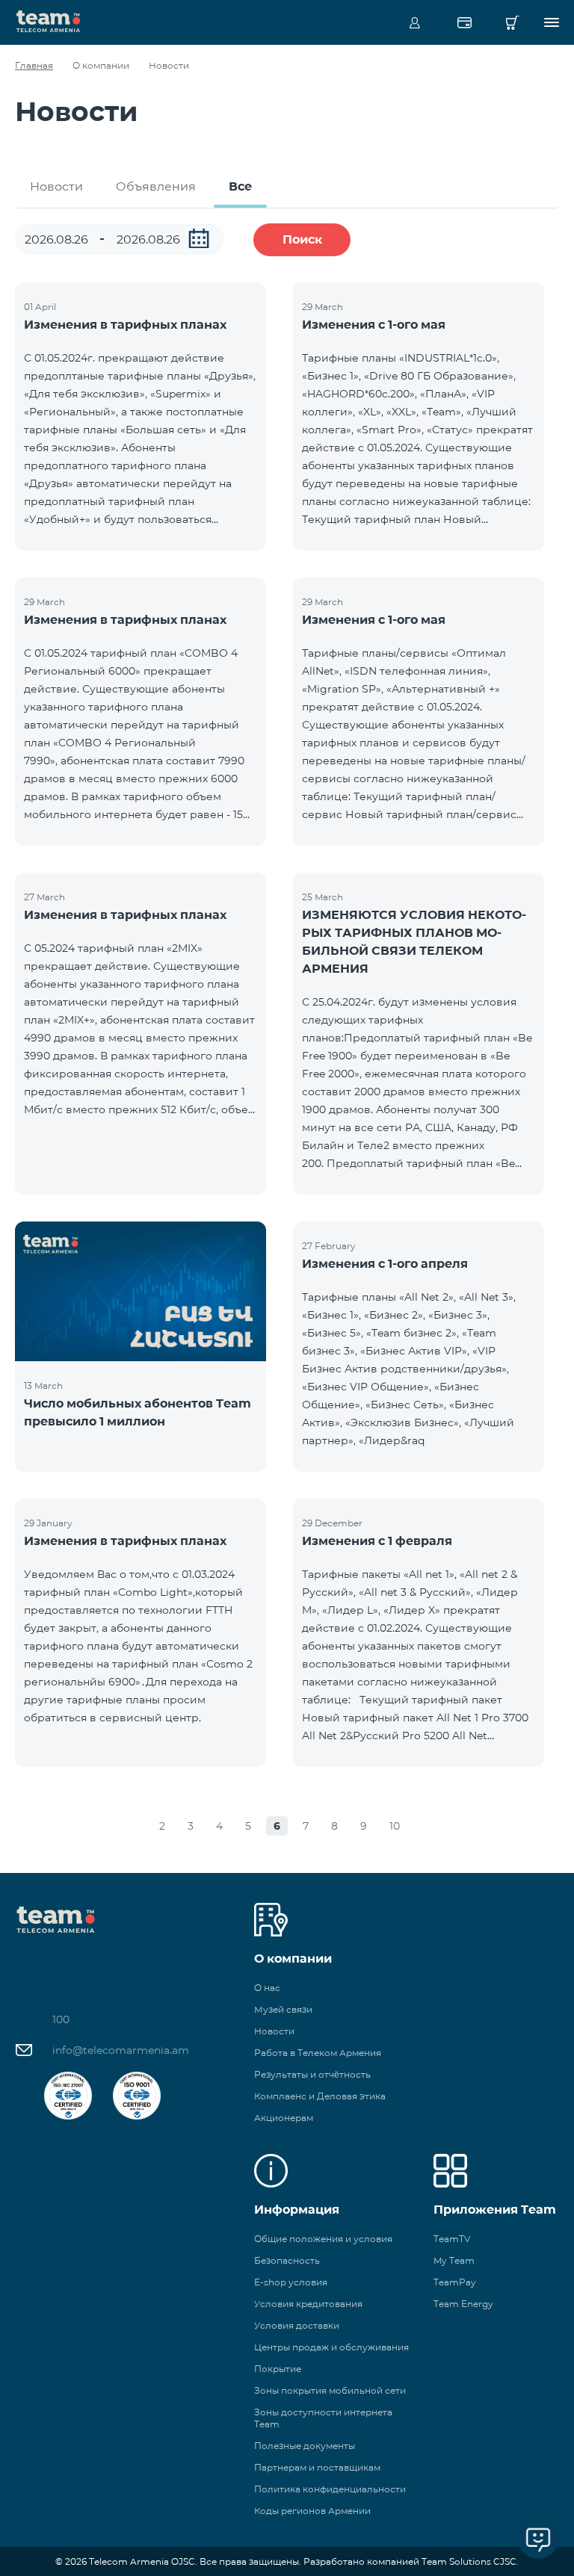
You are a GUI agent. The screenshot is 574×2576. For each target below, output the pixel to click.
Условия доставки (297, 2325)
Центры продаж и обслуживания (331, 2347)
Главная (34, 65)
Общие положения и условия (323, 2239)
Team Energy (463, 2304)
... (199, 238)
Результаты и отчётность (312, 2074)
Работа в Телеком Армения (318, 2053)
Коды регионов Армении (312, 2511)
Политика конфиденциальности (330, 2489)
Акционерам (284, 2118)
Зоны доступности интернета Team (323, 2418)
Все (240, 186)
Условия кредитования (308, 2304)
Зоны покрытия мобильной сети (330, 2390)
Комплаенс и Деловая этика (320, 2096)
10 (395, 1826)
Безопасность (287, 2260)
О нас (267, 1988)
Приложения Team (495, 2210)
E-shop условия (291, 2282)
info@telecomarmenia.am (121, 2050)
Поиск (302, 239)
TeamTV (452, 2239)
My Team (454, 2260)
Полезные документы (305, 2446)
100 (61, 2019)
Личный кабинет (415, 22)
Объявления (156, 186)
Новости (56, 186)
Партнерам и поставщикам (317, 2467)
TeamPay (455, 2282)
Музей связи (283, 2009)
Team (49, 20)
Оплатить (464, 22)
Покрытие (278, 2369)
